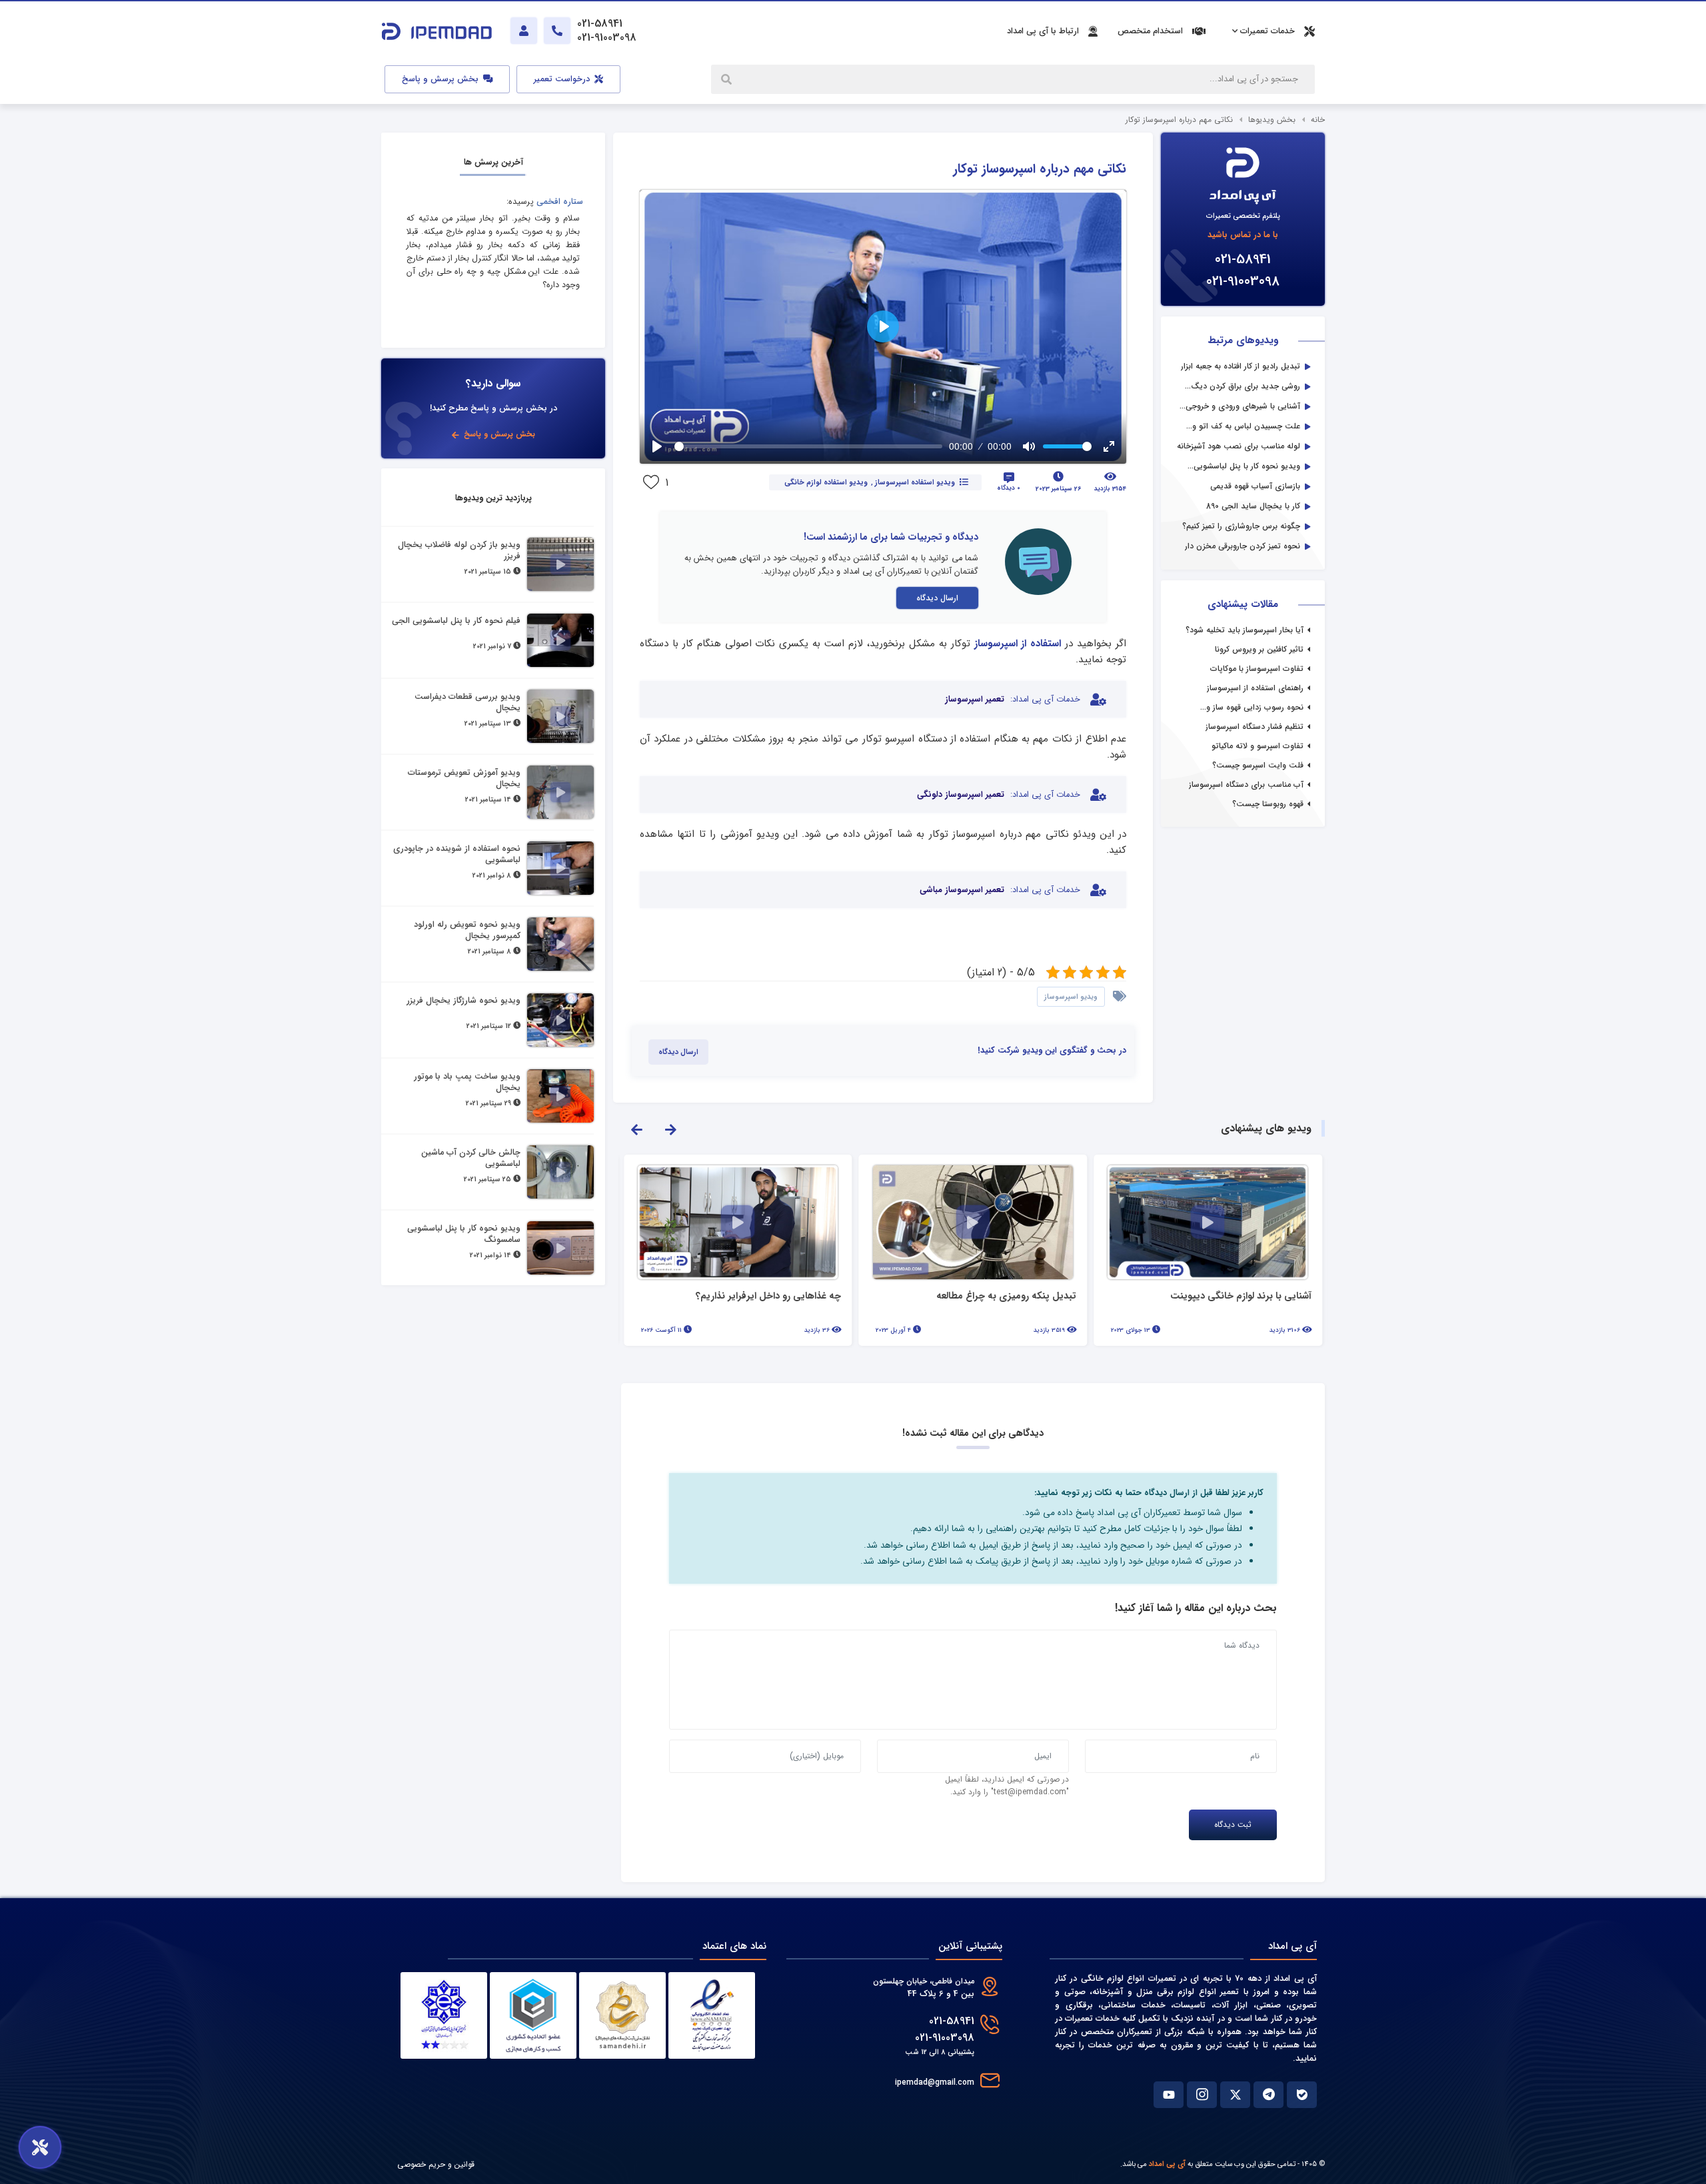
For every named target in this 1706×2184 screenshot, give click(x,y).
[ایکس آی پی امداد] (1235, 2095)
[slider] (808, 446)
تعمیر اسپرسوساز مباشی (962, 890)
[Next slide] (670, 1129)
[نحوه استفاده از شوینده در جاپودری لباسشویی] (560, 868)
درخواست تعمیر (563, 79)
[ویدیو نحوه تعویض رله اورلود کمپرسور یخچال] (560, 944)
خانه (1318, 120)
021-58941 (1243, 260)
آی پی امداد (1167, 2164)
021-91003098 (1243, 281)
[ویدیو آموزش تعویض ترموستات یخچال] (560, 792)
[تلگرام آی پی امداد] (1269, 2095)
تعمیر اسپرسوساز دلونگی (961, 795)
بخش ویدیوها (1272, 120)
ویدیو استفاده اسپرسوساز (915, 482)
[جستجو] (728, 79)
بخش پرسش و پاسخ (441, 79)
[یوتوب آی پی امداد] (1169, 2095)
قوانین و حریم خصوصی (436, 2164)
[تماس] (557, 31)
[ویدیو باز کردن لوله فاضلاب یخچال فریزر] (560, 564)
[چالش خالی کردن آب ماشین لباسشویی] (560, 1172)
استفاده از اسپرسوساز (1018, 644)
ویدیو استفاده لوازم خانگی (826, 482)
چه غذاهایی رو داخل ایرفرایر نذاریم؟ (1004, 1297)
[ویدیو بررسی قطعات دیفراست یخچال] (560, 716)
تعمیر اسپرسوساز (975, 700)
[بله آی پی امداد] (1302, 2095)
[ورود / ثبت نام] (524, 31)
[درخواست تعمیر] (40, 2147)
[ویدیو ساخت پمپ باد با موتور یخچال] (560, 1096)
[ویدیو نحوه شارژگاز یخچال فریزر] (560, 1020)
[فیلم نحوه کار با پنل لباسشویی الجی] (560, 640)
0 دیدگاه (1009, 488)
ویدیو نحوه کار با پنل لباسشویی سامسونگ (756, 1295)
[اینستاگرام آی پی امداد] (1202, 2095)
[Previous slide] (636, 1129)
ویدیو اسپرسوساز (1071, 997)
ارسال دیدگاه (937, 598)
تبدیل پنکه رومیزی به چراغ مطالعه (1242, 1297)
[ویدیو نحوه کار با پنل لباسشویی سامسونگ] (560, 1248)
